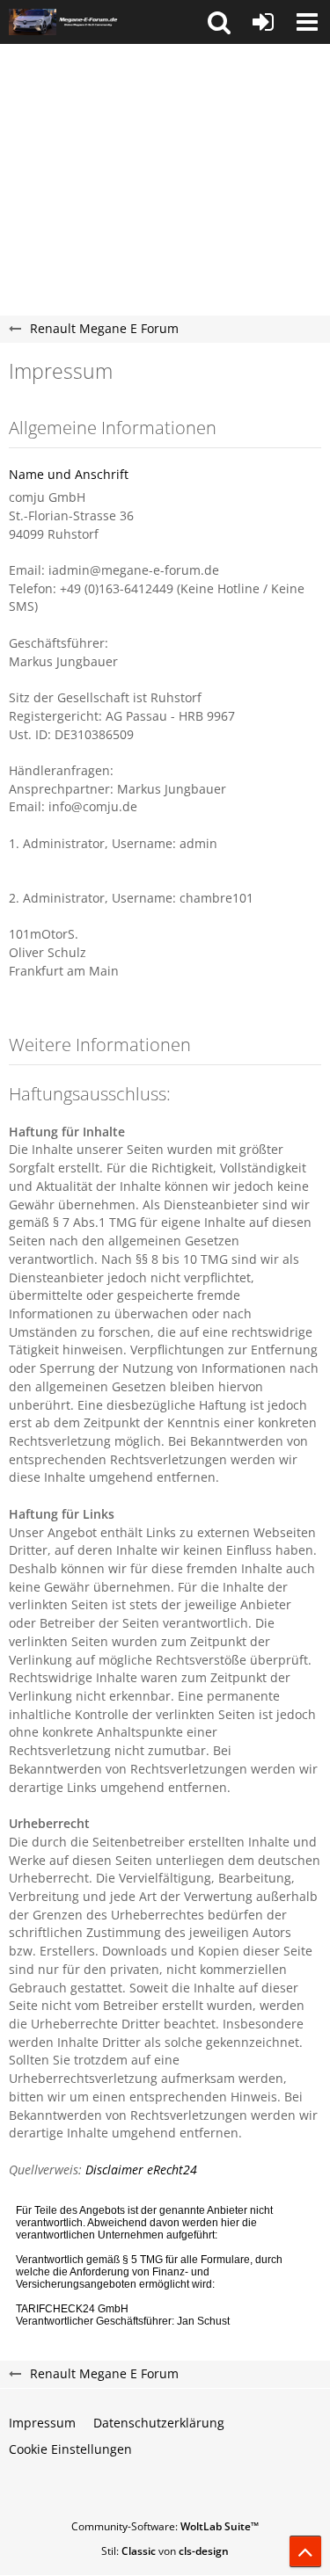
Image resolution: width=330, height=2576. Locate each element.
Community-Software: (165, 2526)
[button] (219, 22)
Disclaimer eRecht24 (141, 2170)
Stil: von (165, 2551)
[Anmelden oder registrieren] (263, 22)
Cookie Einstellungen (70, 2449)
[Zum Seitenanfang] (305, 2551)
